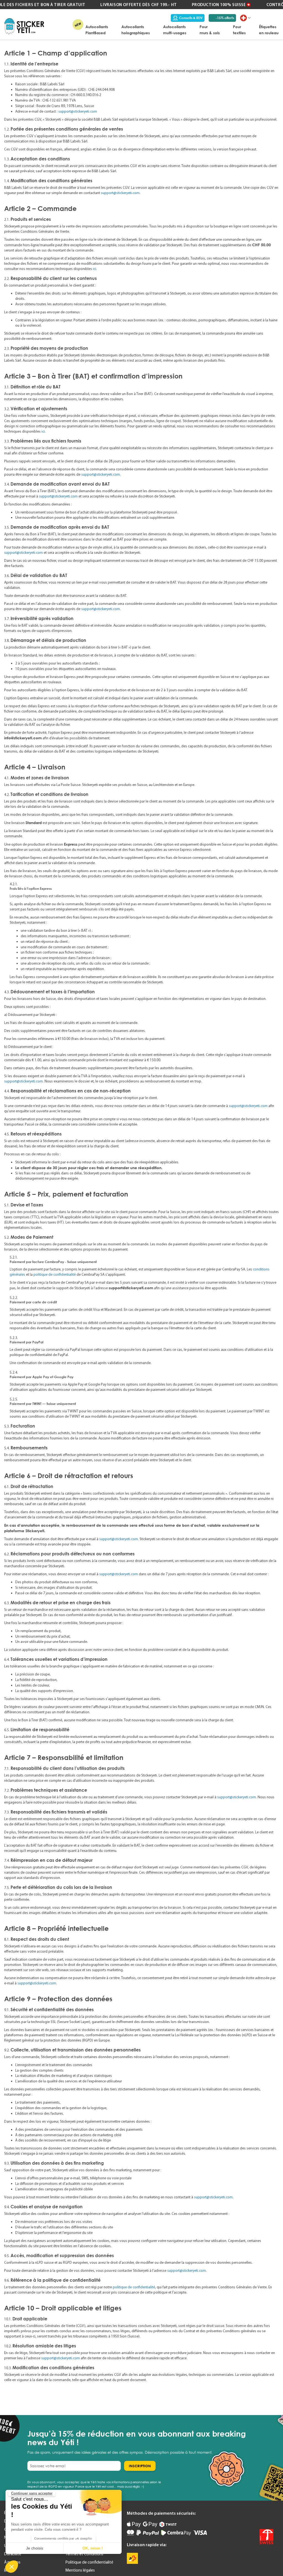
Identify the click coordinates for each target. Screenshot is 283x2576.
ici (95, 269)
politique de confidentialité (55, 1274)
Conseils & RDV (191, 18)
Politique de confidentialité (89, 2562)
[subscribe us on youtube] (246, 2516)
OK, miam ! (93, 2548)
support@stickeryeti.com (78, 111)
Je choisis (35, 2548)
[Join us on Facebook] (257, 2516)
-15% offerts (225, 18)
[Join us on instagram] (269, 2516)
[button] (12, 2567)
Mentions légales (80, 2570)
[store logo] (24, 26)
